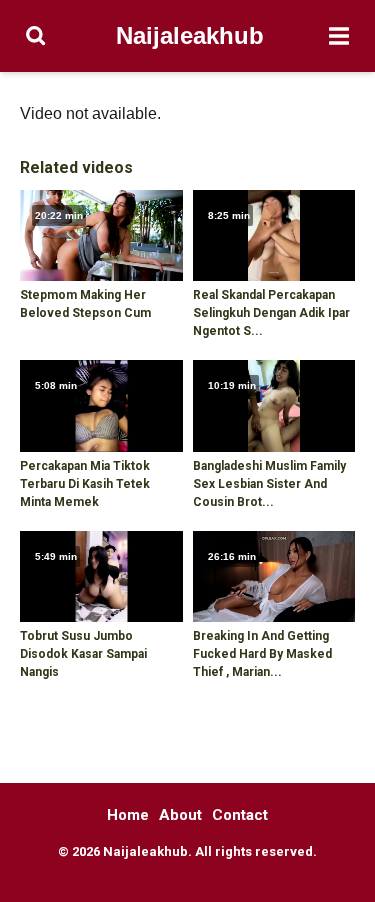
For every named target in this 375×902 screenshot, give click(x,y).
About (180, 815)
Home (128, 815)
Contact (240, 815)
